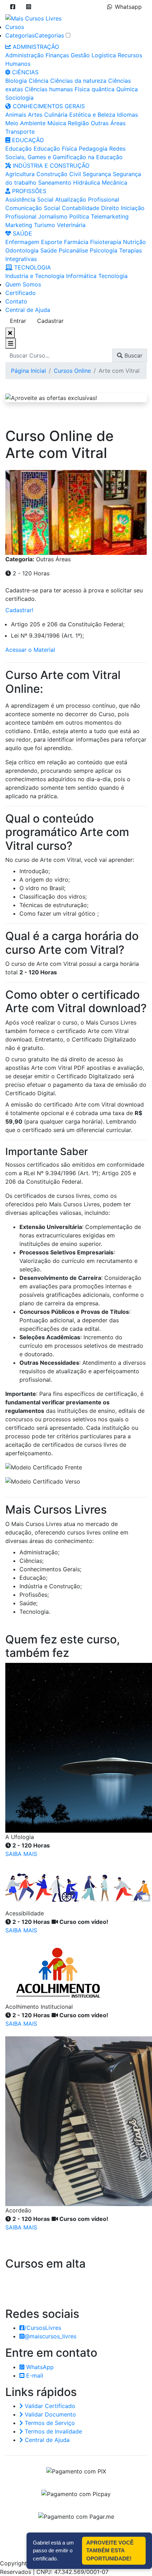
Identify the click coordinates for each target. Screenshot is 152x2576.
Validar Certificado (49, 2406)
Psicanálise (73, 250)
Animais (16, 115)
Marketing (19, 225)
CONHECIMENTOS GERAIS (48, 106)
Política (79, 216)
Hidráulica (87, 182)
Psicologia (104, 250)
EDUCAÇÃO (27, 140)
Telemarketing (110, 216)
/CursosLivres (43, 2328)
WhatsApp (39, 2367)
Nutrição (135, 242)
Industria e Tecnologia (35, 276)
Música (57, 123)
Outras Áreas (108, 123)
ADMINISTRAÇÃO (35, 47)
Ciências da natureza (78, 81)
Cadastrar (50, 321)
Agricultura (20, 174)
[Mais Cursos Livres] (33, 18)
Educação (19, 149)
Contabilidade (81, 208)
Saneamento (55, 182)
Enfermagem (22, 242)
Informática (81, 276)
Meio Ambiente (25, 123)
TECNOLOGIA (32, 267)
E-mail (34, 2375)
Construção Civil (59, 174)
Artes (35, 115)
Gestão (80, 55)
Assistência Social (29, 199)
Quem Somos (23, 284)
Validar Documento (49, 2414)
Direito (110, 208)
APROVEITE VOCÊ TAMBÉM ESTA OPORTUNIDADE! (110, 2551)
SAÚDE (22, 233)
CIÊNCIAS (24, 72)
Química (127, 89)
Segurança (97, 174)
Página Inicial (28, 371)
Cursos (15, 27)
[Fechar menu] (10, 333)
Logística (104, 55)
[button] (13, 7)
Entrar (18, 321)
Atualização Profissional (87, 199)
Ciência (39, 81)
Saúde (49, 250)
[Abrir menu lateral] (11, 343)
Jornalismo (53, 216)
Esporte (52, 242)
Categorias (20, 35)
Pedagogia (93, 149)
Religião (78, 123)
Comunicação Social (33, 208)
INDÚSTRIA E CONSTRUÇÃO (50, 166)
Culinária (56, 115)
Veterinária (71, 225)
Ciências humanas (49, 89)
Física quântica (95, 89)
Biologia (16, 81)
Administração (25, 55)
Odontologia (22, 250)
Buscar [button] (133, 355)
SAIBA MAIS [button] (21, 1854)
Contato (16, 301)
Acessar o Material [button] (30, 650)
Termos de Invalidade (52, 2431)
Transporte (20, 132)
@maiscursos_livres (50, 2336)
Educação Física (55, 149)
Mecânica (115, 182)
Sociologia (19, 98)
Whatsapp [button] (128, 7)
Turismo (45, 225)
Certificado (21, 293)
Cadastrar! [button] (19, 610)
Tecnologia (113, 276)
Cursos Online (72, 371)
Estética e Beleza (92, 115)
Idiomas (127, 115)
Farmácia (76, 242)
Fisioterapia (106, 242)
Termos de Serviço (49, 2423)
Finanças (57, 55)
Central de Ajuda (28, 310)
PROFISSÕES (28, 191)
